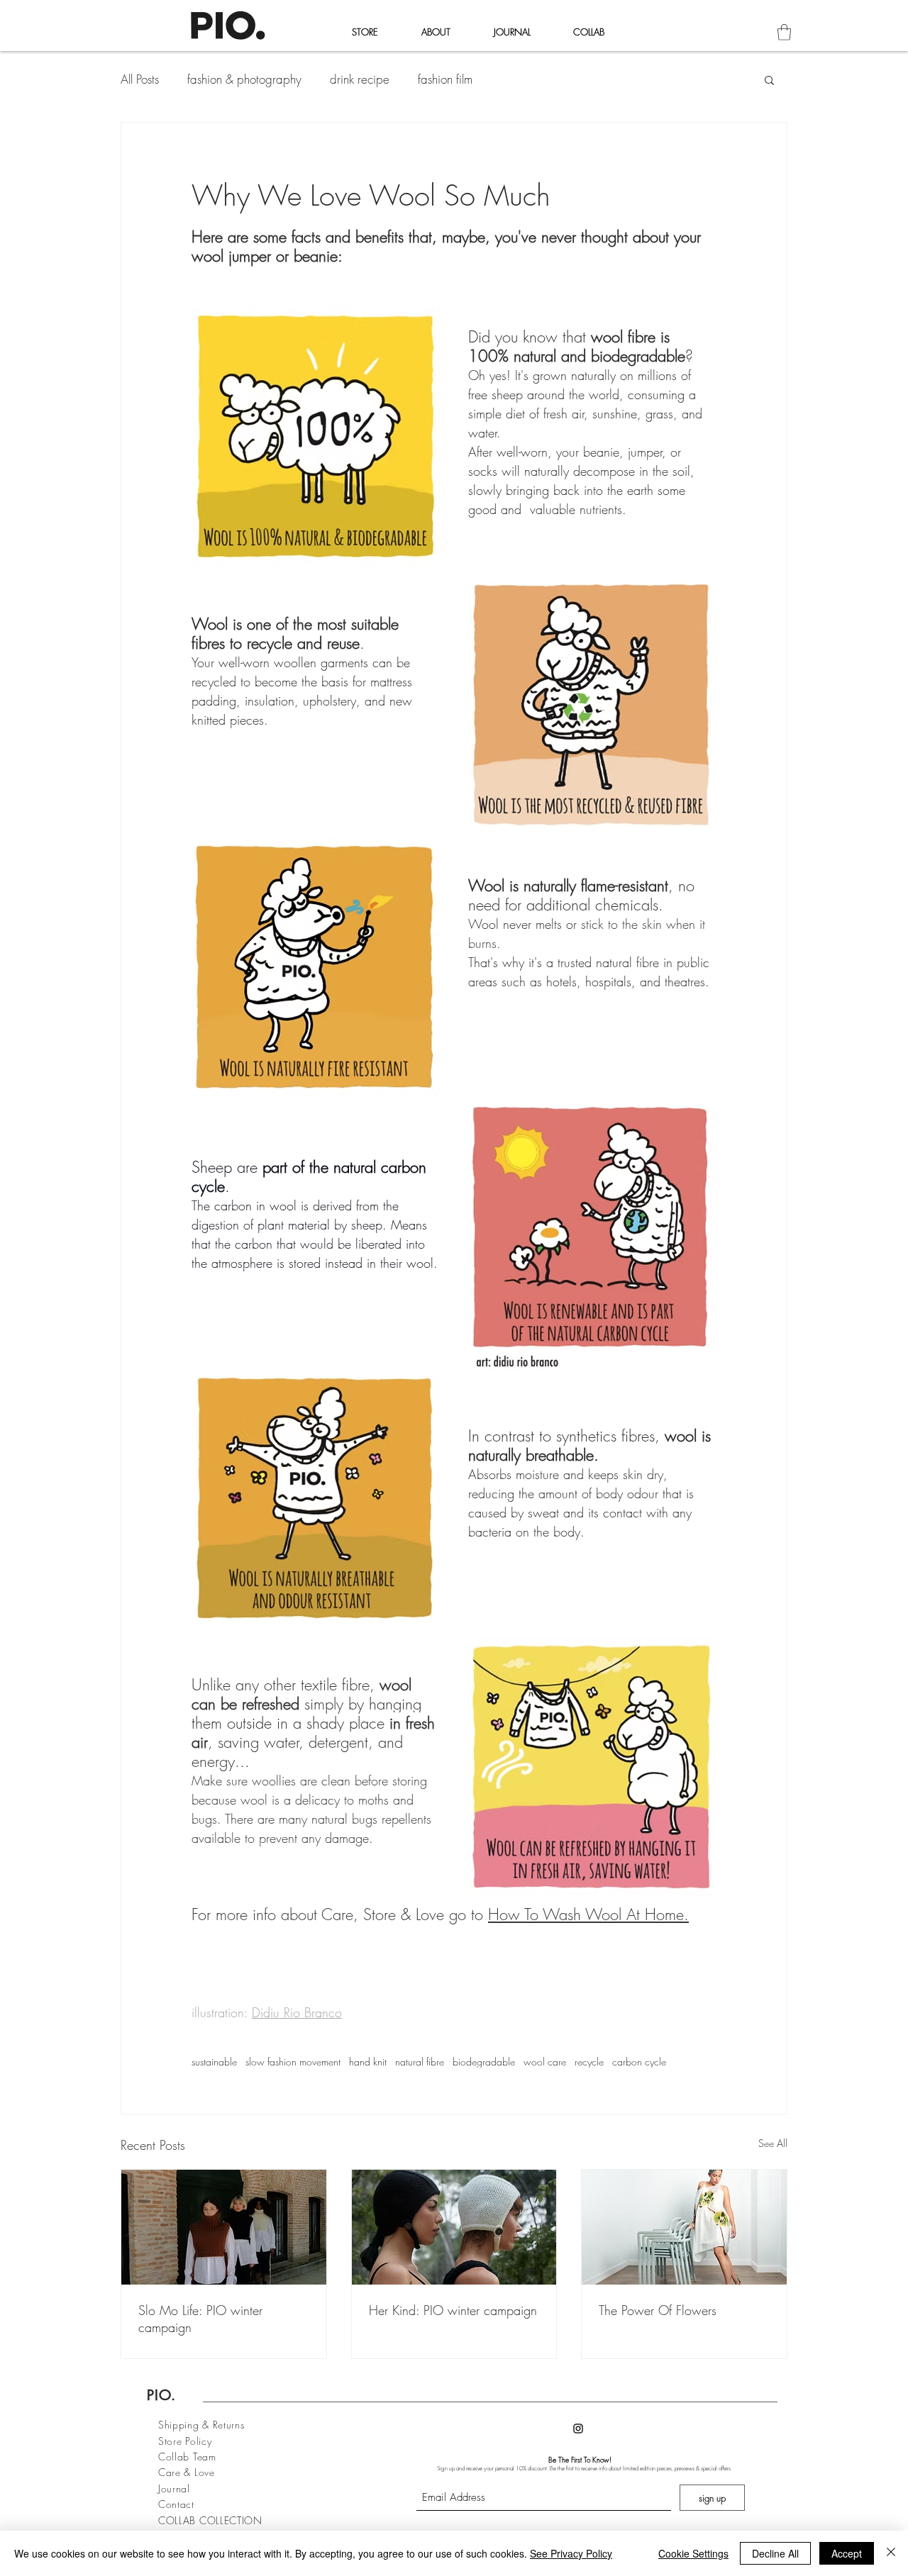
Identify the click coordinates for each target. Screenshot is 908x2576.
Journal (174, 2488)
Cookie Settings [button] (693, 2553)
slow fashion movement (293, 2062)
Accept (847, 2553)
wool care (545, 2062)
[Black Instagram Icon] (578, 2429)
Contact (176, 2504)
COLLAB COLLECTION (210, 2520)
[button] (784, 32)
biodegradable (484, 2062)
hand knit (368, 2062)
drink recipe (360, 79)
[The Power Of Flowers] (684, 2227)
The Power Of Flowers (658, 2310)
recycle (589, 2062)
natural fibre (420, 2062)
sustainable (214, 2062)
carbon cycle (639, 2062)
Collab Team (189, 2457)
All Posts (140, 79)
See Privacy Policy (571, 2553)
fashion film (445, 79)
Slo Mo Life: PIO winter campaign (200, 2319)
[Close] (891, 2553)
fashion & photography (244, 79)
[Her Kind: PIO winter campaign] (454, 2227)
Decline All (775, 2553)
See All (773, 2143)
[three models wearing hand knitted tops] (224, 2227)
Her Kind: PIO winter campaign (453, 2310)
